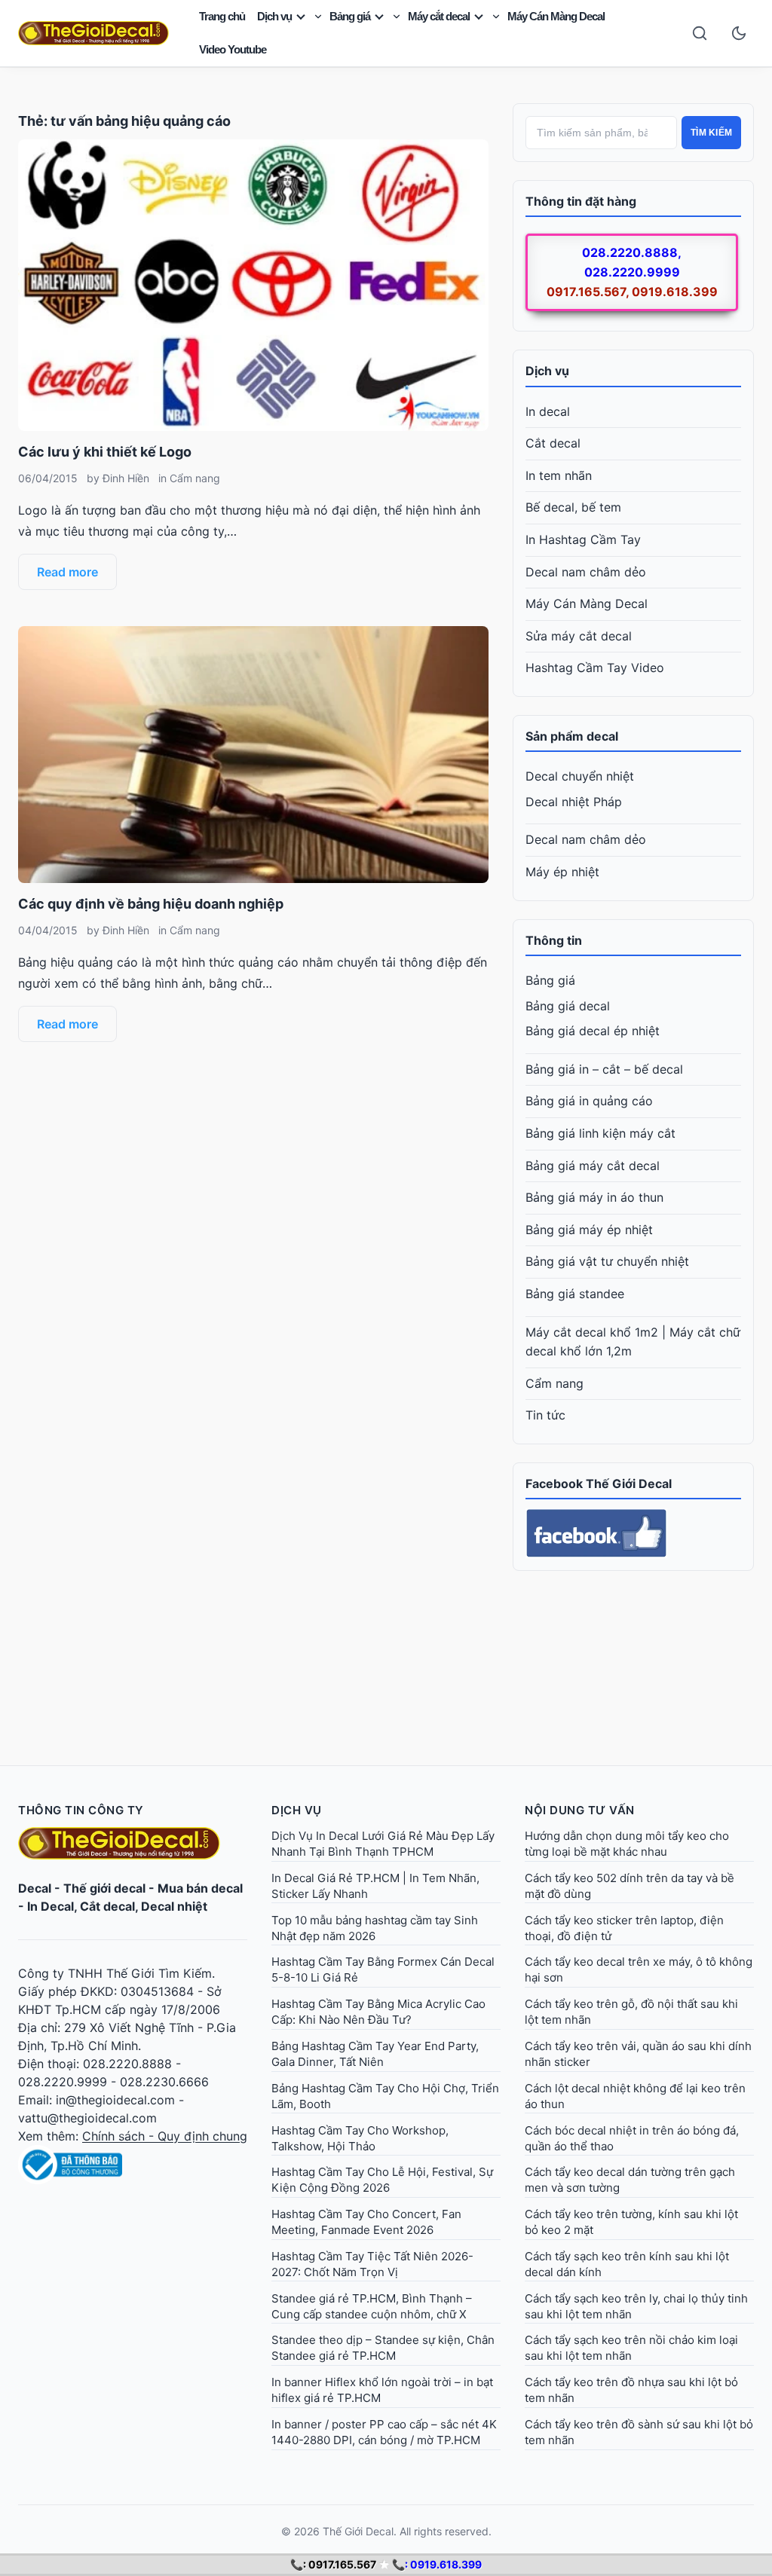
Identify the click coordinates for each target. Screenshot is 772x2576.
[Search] (700, 33)
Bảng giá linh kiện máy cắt (600, 1133)
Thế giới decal (104, 1888)
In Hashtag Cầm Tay (583, 539)
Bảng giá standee (575, 1294)
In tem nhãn (559, 475)
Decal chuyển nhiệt (580, 776)
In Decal (51, 1906)
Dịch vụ (274, 16)
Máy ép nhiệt (562, 872)
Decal (35, 1888)
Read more (67, 572)
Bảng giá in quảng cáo (589, 1101)
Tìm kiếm (711, 133)
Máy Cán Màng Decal (556, 16)
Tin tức (545, 1415)
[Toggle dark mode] (739, 33)
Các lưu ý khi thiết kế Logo (105, 452)
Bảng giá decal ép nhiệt (593, 1031)
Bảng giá (350, 16)
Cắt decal (553, 443)
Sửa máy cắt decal (579, 636)
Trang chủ (222, 16)
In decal (548, 411)
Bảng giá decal (568, 1006)
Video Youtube (233, 49)
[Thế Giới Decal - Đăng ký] (133, 2165)
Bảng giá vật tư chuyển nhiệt (607, 1261)
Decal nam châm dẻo (586, 572)
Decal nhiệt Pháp (574, 802)
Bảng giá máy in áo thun (594, 1197)
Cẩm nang (195, 478)
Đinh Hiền (126, 478)
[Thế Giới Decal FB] (633, 1533)
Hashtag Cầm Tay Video (595, 668)
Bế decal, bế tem (573, 507)
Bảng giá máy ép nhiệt (589, 1230)
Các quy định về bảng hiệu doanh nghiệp (151, 904)
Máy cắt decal (439, 16)
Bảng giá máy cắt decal (593, 1166)
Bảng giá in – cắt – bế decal (604, 1069)
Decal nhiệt (174, 1906)
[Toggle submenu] (318, 17)
